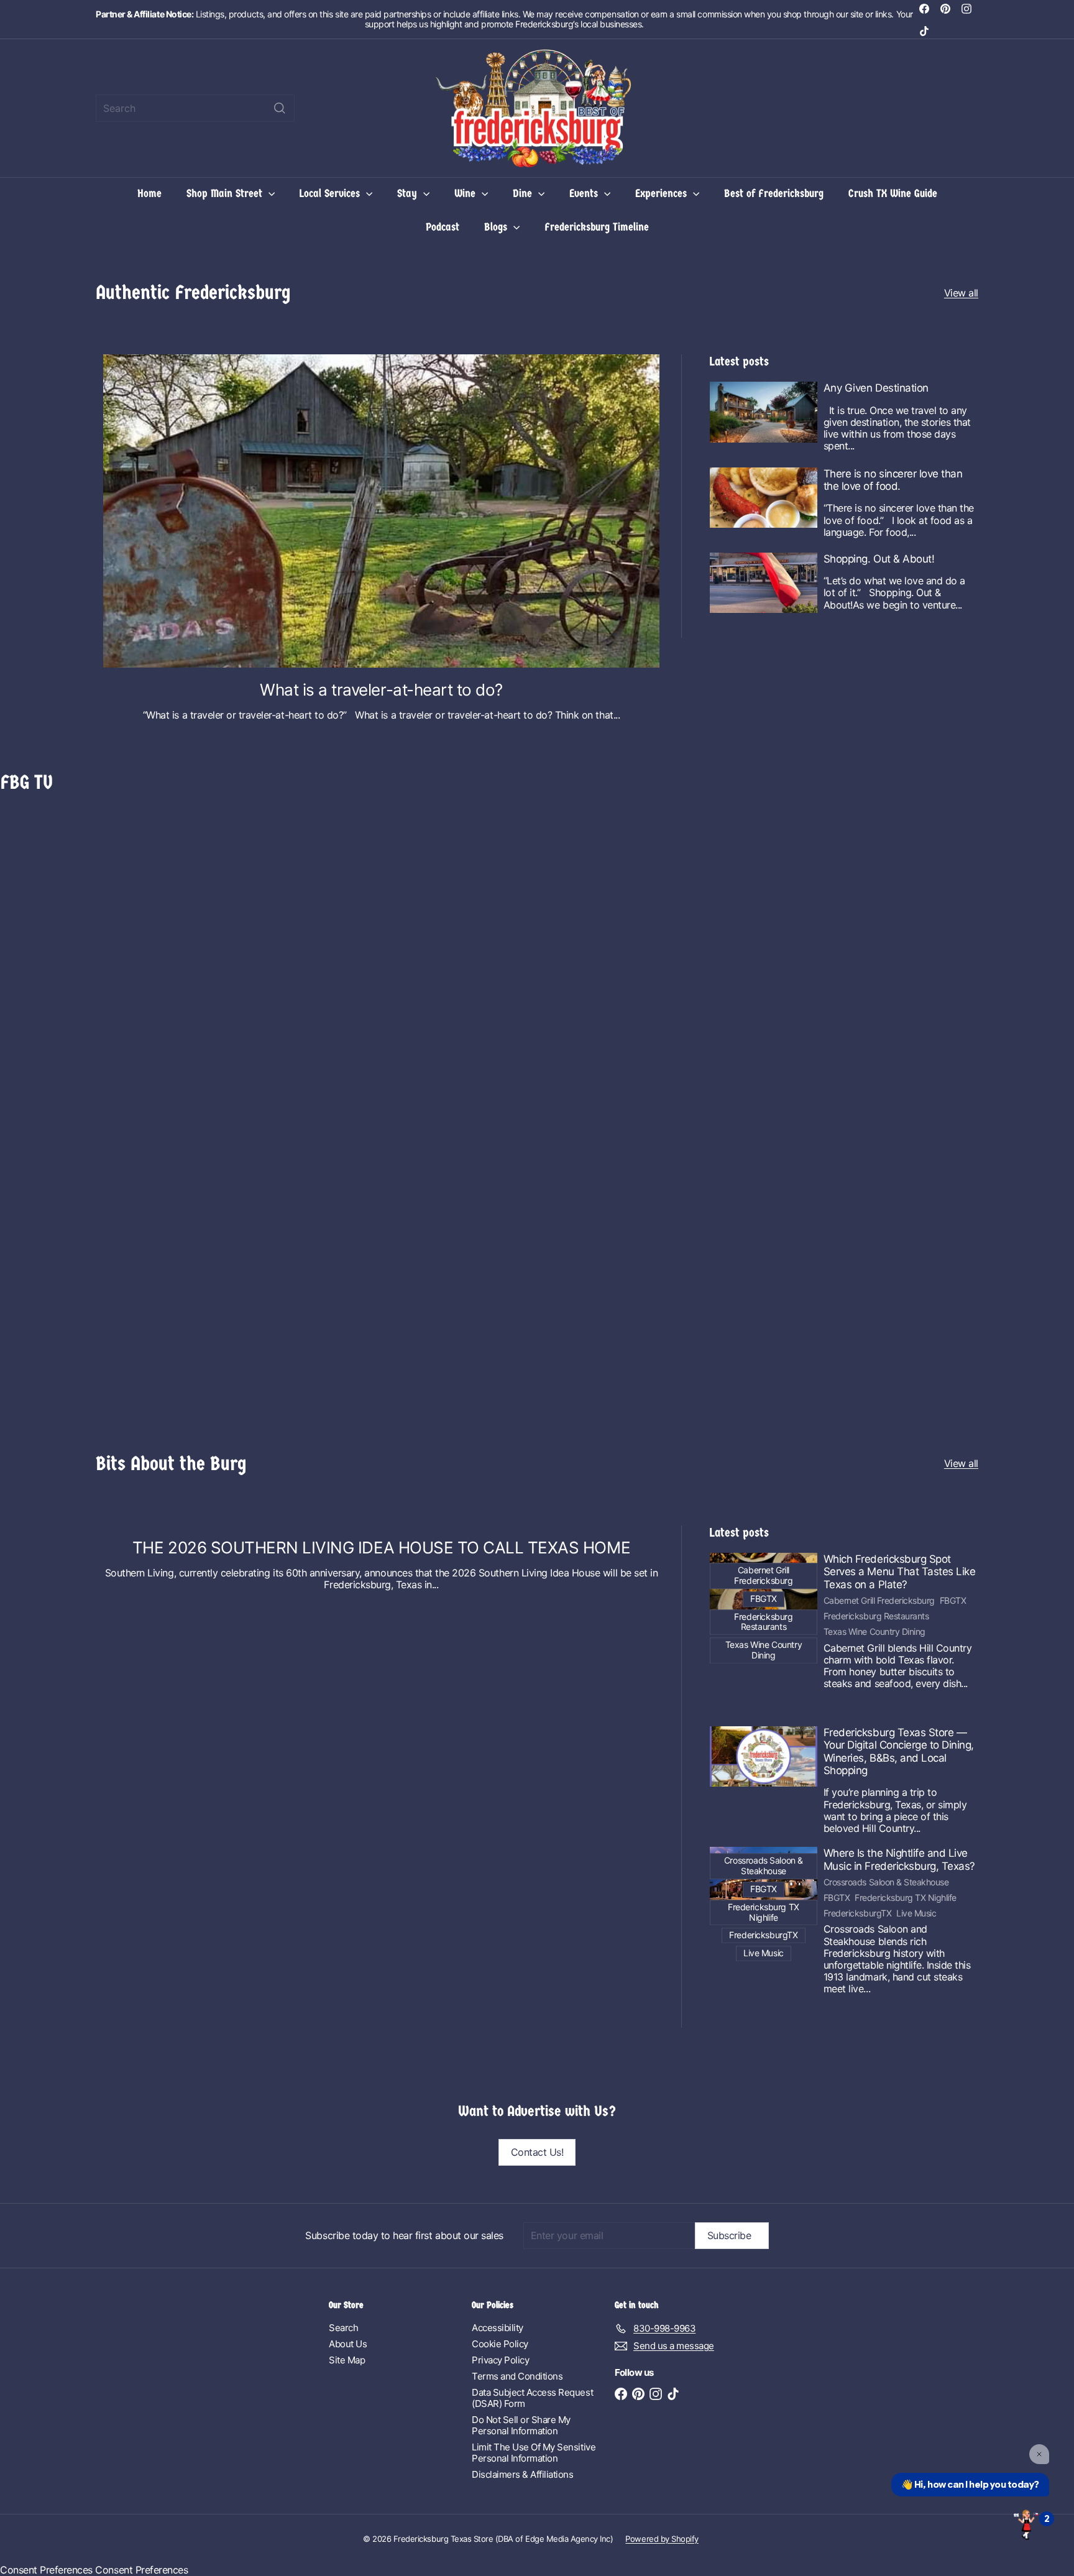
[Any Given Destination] (764, 412)
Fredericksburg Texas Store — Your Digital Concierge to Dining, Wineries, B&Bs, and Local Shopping (899, 1751)
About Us (348, 2344)
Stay (409, 194)
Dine (524, 194)
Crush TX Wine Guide (893, 194)
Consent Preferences (46, 2570)
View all (961, 293)
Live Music (916, 1913)
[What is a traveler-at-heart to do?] (381, 511)
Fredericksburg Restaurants (876, 1616)
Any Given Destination (876, 388)
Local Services (331, 194)
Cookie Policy (500, 2344)
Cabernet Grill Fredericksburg (879, 1601)
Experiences (663, 194)
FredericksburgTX (857, 1913)
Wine (466, 194)
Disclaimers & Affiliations (523, 2474)
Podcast (443, 227)
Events (585, 194)
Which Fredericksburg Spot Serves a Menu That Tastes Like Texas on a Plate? (900, 1572)
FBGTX (953, 1601)
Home (149, 194)
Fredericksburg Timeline (597, 227)
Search (343, 2328)
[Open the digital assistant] (1026, 2524)
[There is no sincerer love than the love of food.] (764, 498)
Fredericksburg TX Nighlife (906, 1898)
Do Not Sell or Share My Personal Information (521, 2425)
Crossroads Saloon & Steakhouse (886, 1882)
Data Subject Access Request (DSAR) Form (532, 2398)
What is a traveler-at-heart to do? (381, 690)
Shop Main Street (226, 194)
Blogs (497, 227)
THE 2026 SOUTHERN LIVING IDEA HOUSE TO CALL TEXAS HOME (381, 1548)
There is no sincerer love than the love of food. (893, 480)
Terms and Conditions (517, 2376)
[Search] (280, 108)
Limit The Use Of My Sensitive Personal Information (534, 2453)
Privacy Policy (500, 2360)
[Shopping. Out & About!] (764, 583)
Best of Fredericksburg (774, 194)
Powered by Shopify (662, 2539)
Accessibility (498, 2328)
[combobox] (195, 108)
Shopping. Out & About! (879, 559)
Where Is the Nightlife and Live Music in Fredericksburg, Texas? (899, 1859)
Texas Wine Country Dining (874, 1632)
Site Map (347, 2360)
